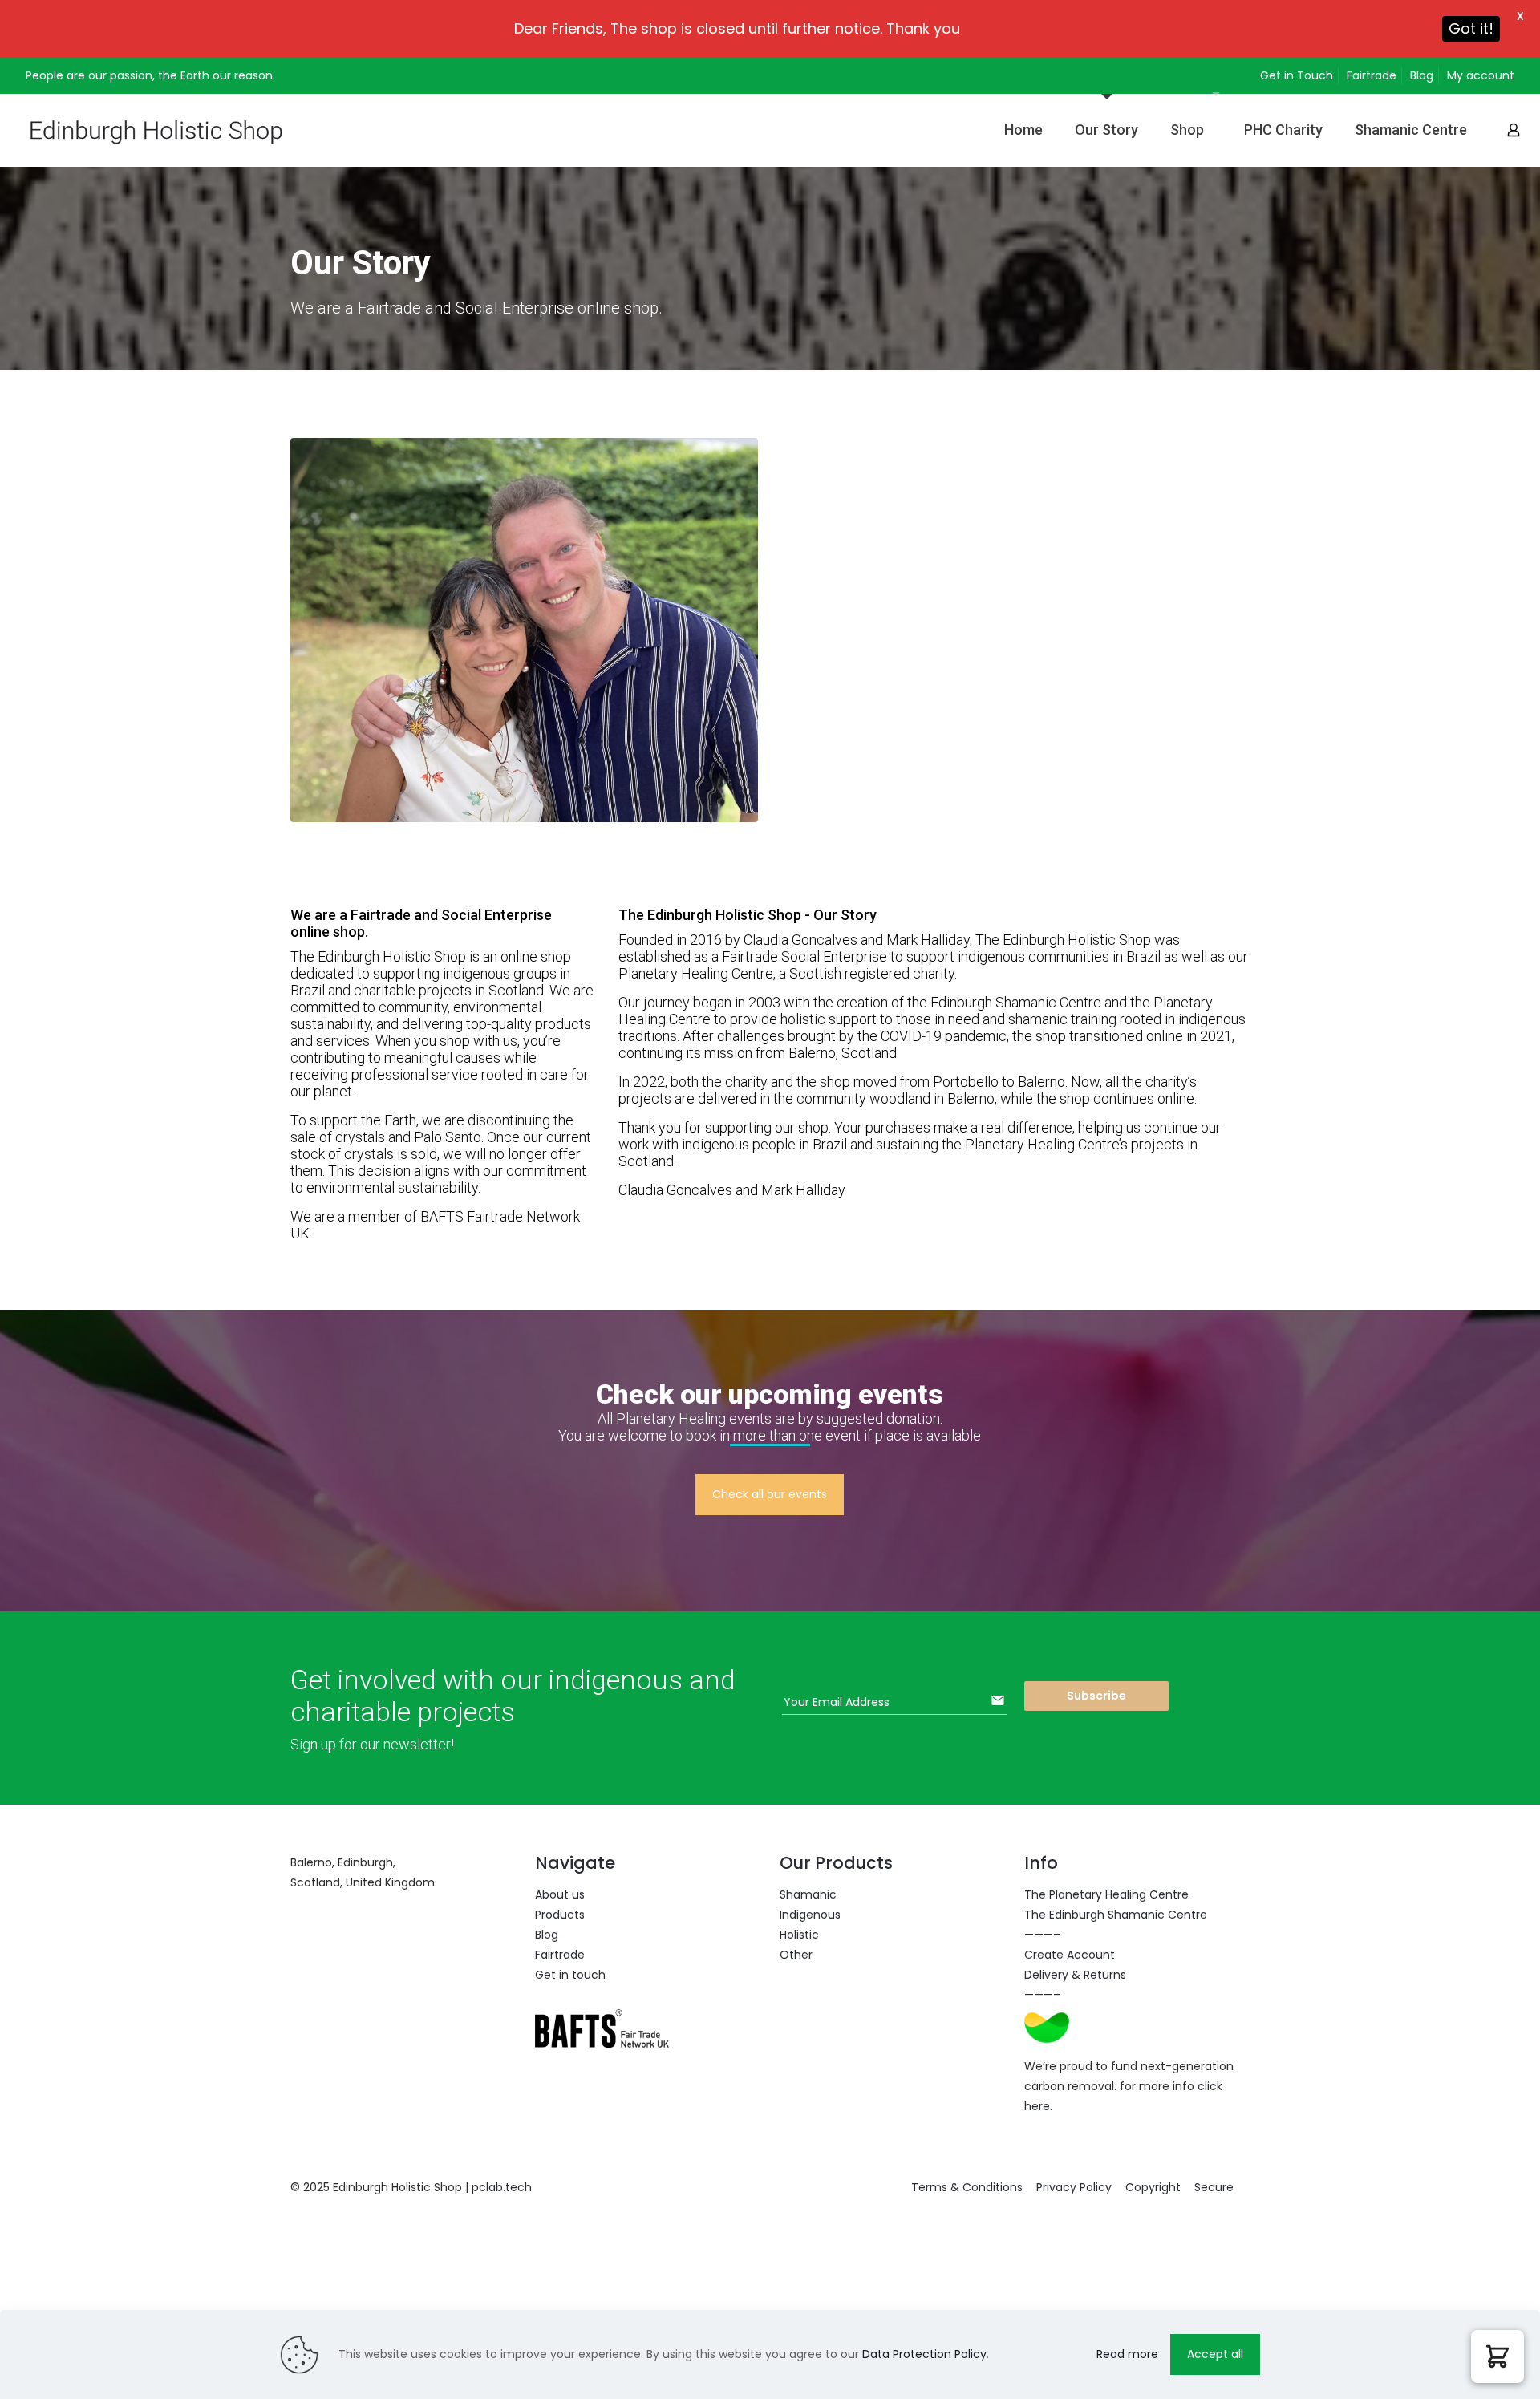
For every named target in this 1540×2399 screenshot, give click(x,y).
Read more (1127, 2354)
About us (560, 1894)
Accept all (1215, 2354)
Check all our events (770, 1494)
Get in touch (570, 1975)
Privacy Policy (1074, 2187)
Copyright (1153, 2187)
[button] (1497, 2356)
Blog (1422, 75)
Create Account (1070, 1955)
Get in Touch (1297, 75)
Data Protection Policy (924, 2354)
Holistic (799, 1935)
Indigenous (810, 1915)
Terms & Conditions (967, 2187)
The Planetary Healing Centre (1106, 1894)
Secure (1214, 2187)
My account (1481, 75)
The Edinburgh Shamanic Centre (1116, 1915)
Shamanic (808, 1894)
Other (796, 1955)
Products (560, 1915)
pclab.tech (502, 2187)
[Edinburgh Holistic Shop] (181, 130)
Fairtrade (1372, 75)
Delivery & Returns (1075, 1975)
